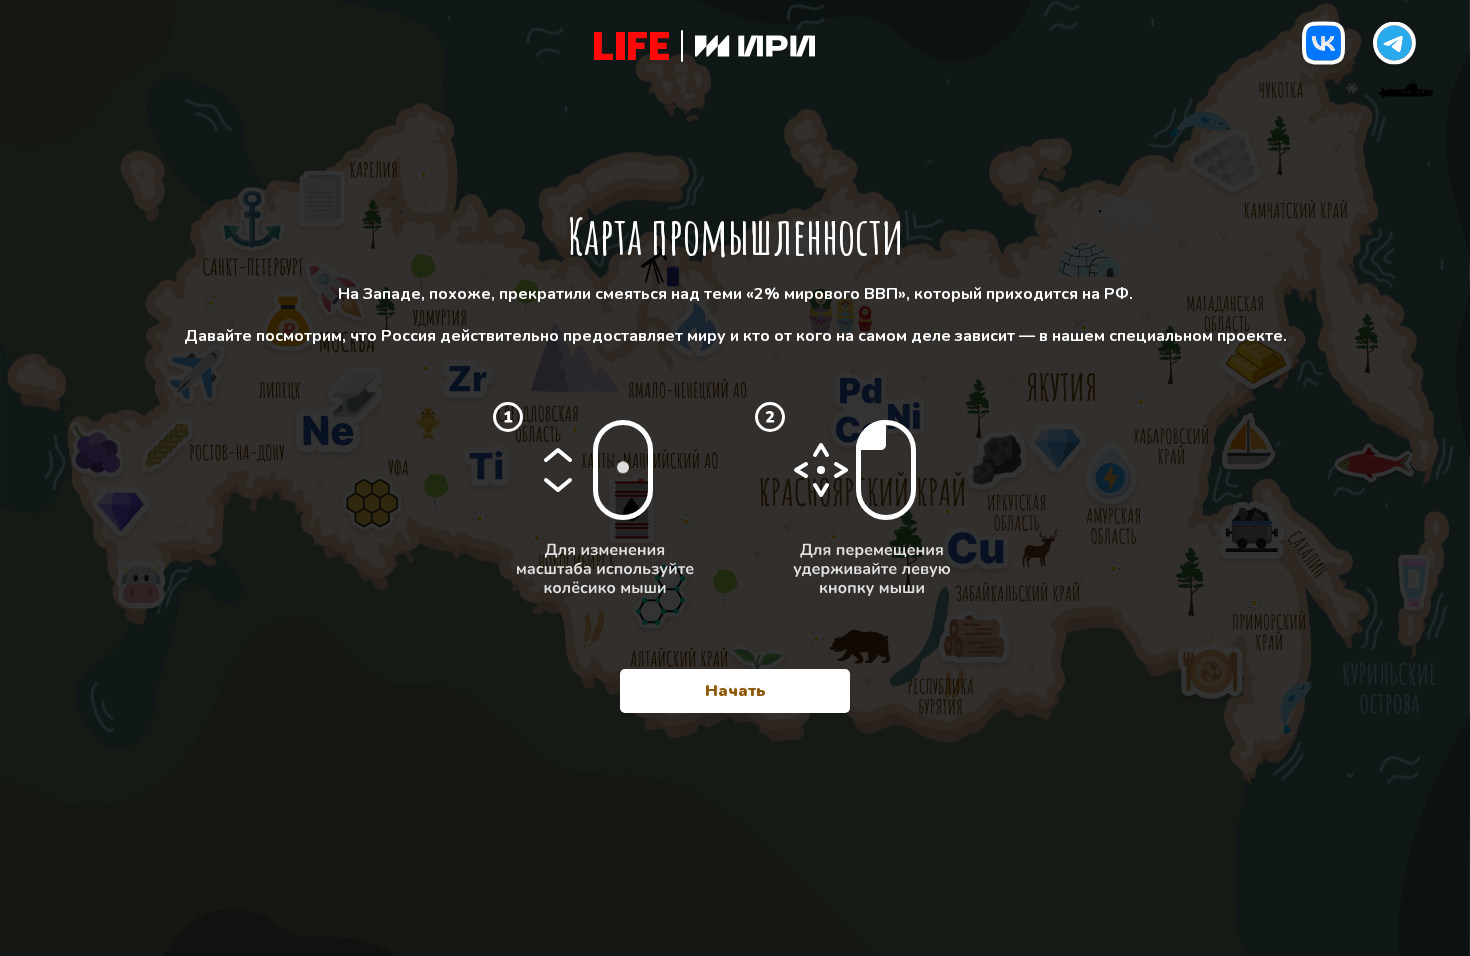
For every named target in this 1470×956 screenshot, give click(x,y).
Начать (735, 691)
